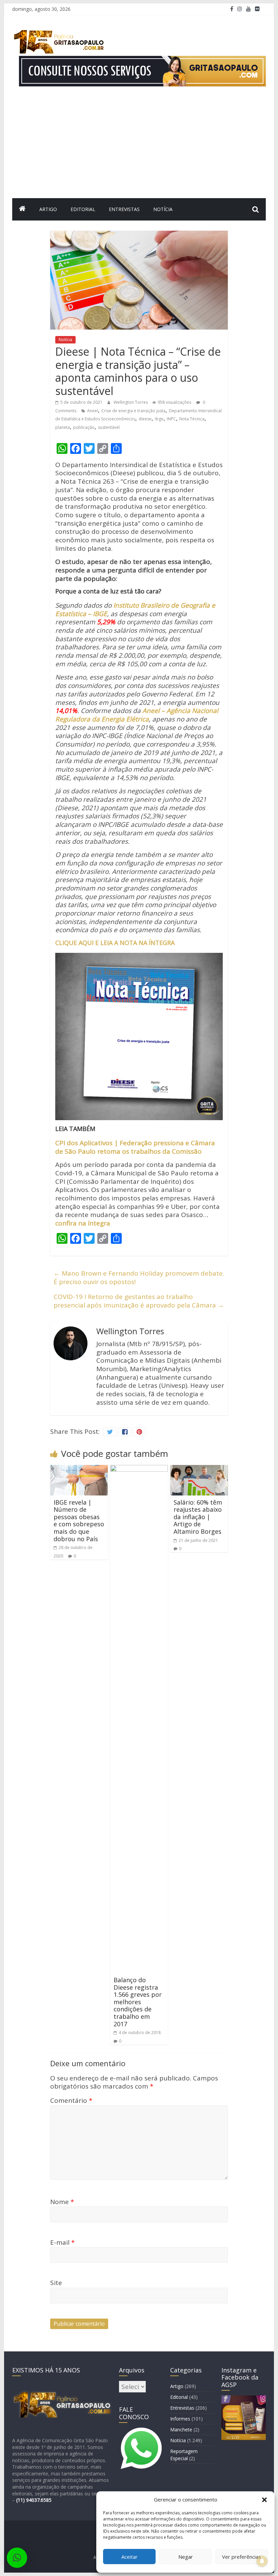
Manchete (181, 2430)
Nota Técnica (192, 419)
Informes (180, 2419)
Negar (186, 2557)
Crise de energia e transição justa (133, 411)
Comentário (71, 2100)
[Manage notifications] (262, 2561)
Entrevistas (124, 209)
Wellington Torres (131, 402)
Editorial (83, 209)
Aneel (93, 411)
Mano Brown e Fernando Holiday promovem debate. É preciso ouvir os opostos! (139, 1277)
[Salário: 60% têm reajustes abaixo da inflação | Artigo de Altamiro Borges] (199, 1469)
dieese (145, 419)
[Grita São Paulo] (22, 209)
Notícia (163, 209)
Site (56, 2283)
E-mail (62, 2242)
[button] (264, 2500)
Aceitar (130, 2557)
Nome (62, 2202)
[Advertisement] (139, 147)
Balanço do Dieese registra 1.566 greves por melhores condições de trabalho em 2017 (138, 2002)
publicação (84, 427)
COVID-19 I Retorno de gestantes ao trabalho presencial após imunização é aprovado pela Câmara (139, 1301)
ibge (159, 419)
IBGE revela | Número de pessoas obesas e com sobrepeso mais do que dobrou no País (79, 1521)
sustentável (109, 427)
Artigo (48, 209)
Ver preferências (242, 2557)
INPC (171, 419)
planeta (63, 427)
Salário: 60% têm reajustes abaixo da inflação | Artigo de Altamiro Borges (198, 1517)
